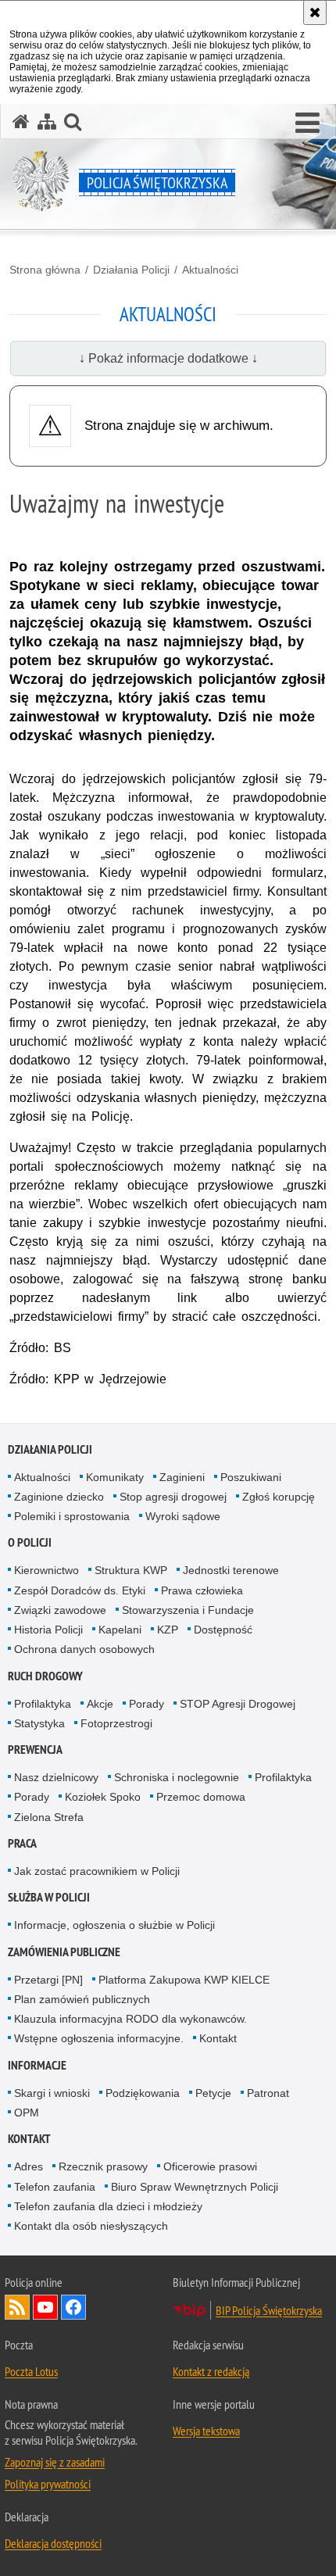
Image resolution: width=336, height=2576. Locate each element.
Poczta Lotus (31, 2371)
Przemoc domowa (201, 1797)
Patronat (268, 2093)
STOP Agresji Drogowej (238, 1704)
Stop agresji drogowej (173, 1497)
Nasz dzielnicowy (56, 1777)
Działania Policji (131, 270)
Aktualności (210, 270)
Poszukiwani (251, 1477)
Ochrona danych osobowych (84, 1649)
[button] (307, 123)
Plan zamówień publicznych (82, 1999)
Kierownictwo (46, 1570)
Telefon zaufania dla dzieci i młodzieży (108, 2206)
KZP (168, 1630)
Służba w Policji (49, 1897)
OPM (27, 2113)
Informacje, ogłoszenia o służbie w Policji (114, 1925)
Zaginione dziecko (59, 1497)
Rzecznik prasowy (103, 2166)
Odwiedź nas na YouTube (45, 2307)
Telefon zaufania (55, 2187)
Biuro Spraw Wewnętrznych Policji (195, 2187)
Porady (147, 1704)
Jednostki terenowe (231, 1570)
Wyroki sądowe (183, 1516)
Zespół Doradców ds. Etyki (80, 1590)
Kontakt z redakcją (211, 2371)
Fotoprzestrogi (116, 1723)
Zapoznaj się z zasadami (55, 2462)
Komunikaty (115, 1477)
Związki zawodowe (60, 1610)
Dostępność (223, 1630)
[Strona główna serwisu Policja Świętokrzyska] (21, 122)
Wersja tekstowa (206, 2431)
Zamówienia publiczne (64, 1952)
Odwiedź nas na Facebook (73, 2307)
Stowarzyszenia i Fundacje (188, 1610)
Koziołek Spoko (103, 1797)
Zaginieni (182, 1477)
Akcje (100, 1704)
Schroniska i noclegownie (177, 1777)
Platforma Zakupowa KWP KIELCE (184, 1980)
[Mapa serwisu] (47, 122)
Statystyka (39, 1723)
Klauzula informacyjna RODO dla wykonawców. (130, 2019)
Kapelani (120, 1630)
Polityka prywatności (48, 2484)
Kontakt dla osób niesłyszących (91, 2226)
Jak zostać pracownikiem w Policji (97, 1871)
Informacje (37, 2065)
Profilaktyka (43, 1704)
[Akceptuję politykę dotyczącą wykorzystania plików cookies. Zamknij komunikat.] (315, 13)
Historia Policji (48, 1630)
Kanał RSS (17, 2307)
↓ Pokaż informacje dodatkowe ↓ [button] (168, 358)
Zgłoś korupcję (279, 1497)
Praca (22, 1843)
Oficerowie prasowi (210, 2166)
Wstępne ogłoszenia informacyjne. (99, 2038)
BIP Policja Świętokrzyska (269, 2310)
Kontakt (218, 2038)
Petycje (213, 2093)
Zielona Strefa (49, 1817)
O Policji (30, 1542)
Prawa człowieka (202, 1590)
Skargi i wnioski (52, 2093)
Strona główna (45, 270)
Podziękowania (143, 2093)
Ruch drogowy (45, 1676)
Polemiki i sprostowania (72, 1516)
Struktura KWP (131, 1570)
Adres (29, 2166)
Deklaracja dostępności (53, 2543)
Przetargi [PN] (48, 1980)
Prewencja (35, 1750)
